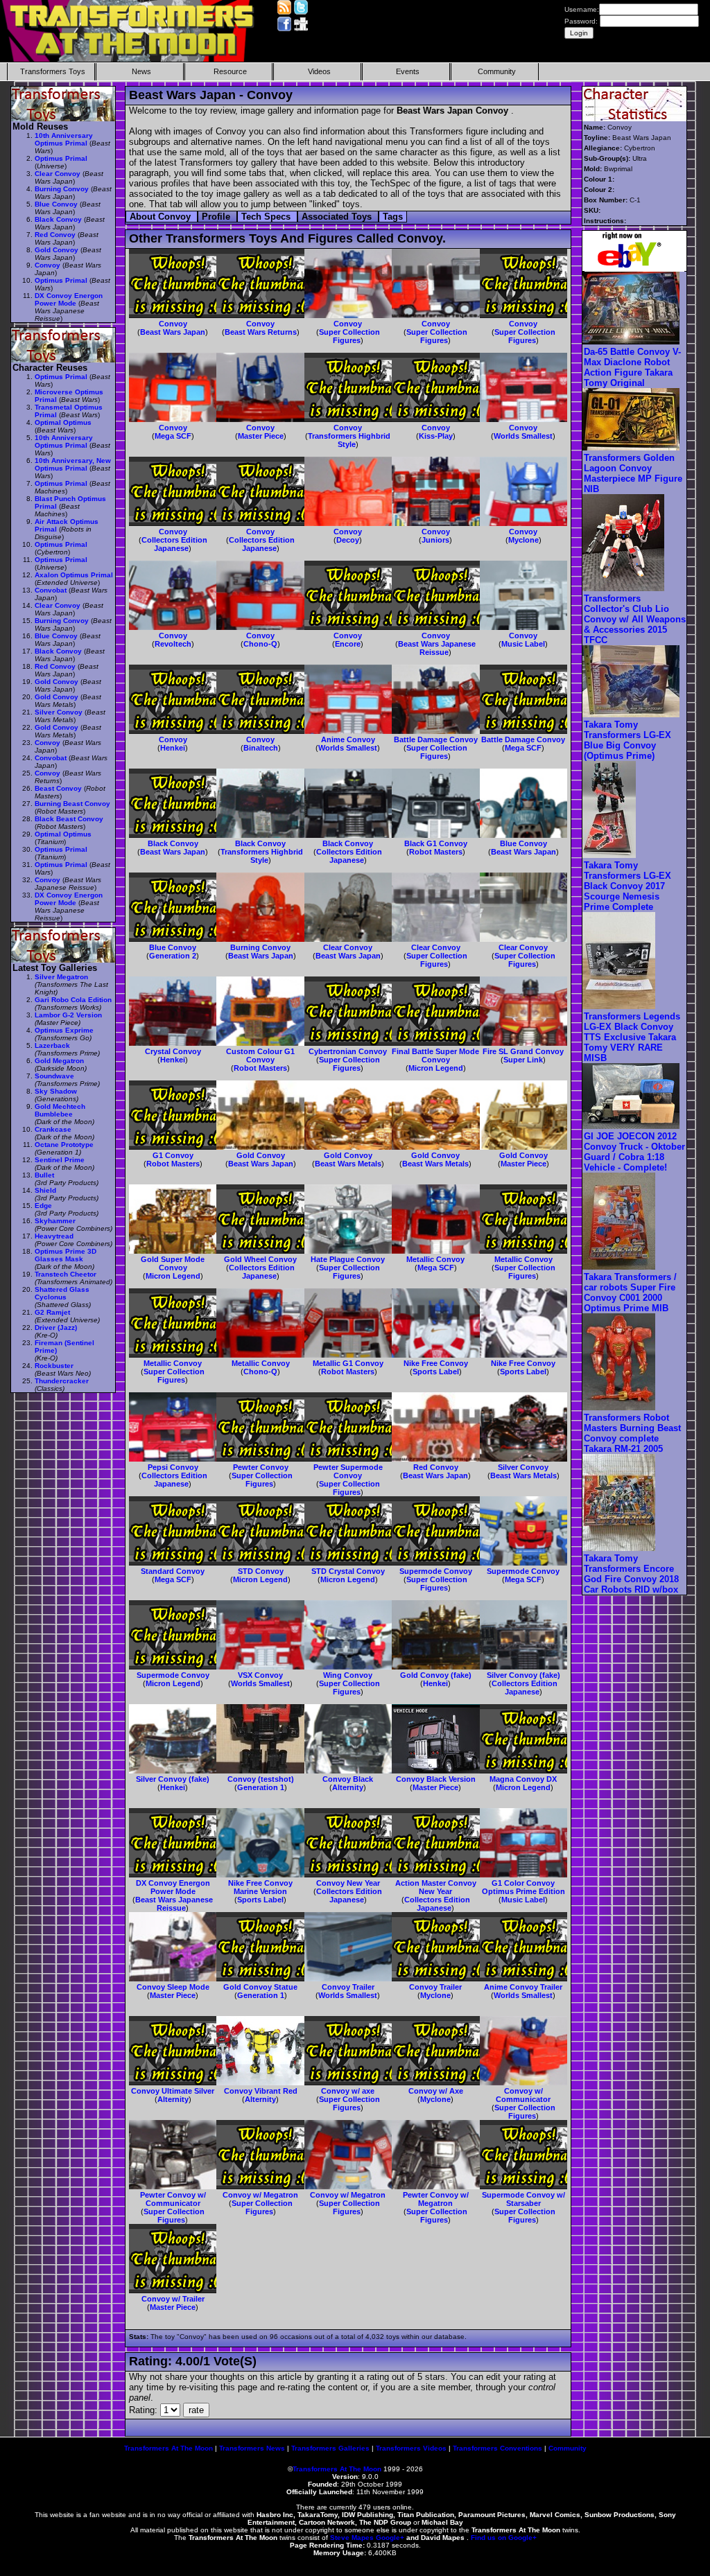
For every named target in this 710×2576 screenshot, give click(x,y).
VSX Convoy (260, 1675)
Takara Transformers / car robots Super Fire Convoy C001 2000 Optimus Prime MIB (630, 1293)
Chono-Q (260, 644)
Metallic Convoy (435, 1259)
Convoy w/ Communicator (523, 2095)
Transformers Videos (411, 2448)
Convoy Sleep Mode (173, 1987)
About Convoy (162, 217)
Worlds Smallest (523, 436)
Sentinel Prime (60, 1160)
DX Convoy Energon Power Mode (173, 1887)
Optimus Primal (61, 158)
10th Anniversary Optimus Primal (64, 139)
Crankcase (53, 1129)
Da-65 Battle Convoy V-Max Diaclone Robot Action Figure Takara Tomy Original (632, 367)
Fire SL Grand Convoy (523, 1051)
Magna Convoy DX (523, 1779)
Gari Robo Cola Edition (73, 1000)
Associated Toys (338, 217)
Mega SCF (173, 436)
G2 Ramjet (52, 1312)
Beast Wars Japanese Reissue (437, 648)
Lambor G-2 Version (68, 1015)
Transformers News (252, 2448)
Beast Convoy (58, 788)
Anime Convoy (348, 739)
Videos (319, 71)
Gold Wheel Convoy (260, 1259)
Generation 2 (173, 956)
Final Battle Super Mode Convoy (435, 1055)
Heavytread (54, 1236)
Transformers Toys (53, 71)
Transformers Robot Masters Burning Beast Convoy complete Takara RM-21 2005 (632, 1433)
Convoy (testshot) (261, 1779)
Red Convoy (436, 1467)
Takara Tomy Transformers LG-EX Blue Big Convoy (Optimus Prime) (627, 740)
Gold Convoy (261, 1155)
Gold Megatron (59, 1061)
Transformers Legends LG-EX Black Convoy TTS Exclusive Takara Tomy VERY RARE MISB (632, 1037)
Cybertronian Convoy (348, 1051)
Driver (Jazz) (56, 1328)
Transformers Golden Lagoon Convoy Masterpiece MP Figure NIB (633, 473)
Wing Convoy (348, 1675)
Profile (217, 217)
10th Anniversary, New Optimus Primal (73, 464)
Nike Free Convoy (436, 1363)
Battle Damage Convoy (436, 739)
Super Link (523, 1060)
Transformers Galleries (330, 2448)
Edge (43, 1206)
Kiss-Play (436, 436)
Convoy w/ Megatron (260, 2195)
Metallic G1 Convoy (348, 1363)
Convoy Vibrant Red (261, 2091)
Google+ (390, 2538)
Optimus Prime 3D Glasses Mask (66, 1255)
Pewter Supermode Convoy (348, 1471)
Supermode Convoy (436, 1571)
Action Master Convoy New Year (436, 1887)
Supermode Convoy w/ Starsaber (523, 2199)
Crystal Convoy (173, 1051)
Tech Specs (267, 217)
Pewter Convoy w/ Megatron (436, 2199)
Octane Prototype (64, 1145)
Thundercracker (62, 1381)
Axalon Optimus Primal (74, 575)
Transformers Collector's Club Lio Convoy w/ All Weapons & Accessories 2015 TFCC (635, 619)
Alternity (348, 1787)
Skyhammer (55, 1221)
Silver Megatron (61, 977)
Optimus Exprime (64, 1030)
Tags (393, 217)
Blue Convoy (523, 843)
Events (408, 71)
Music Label (523, 644)
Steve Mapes (352, 2538)
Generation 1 (261, 1787)
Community (497, 71)
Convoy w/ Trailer (173, 2299)
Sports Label (436, 1372)
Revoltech (173, 644)
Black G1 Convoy (436, 843)
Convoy (173, 324)
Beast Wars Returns (261, 332)
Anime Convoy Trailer (523, 1987)
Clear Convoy (348, 947)
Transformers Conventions (497, 2448)
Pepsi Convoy (173, 1467)
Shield (45, 1190)
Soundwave (54, 1076)
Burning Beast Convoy (72, 804)
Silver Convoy (523, 1467)
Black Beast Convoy (69, 819)
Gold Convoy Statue (260, 1987)
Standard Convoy (173, 1571)
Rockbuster (54, 1366)
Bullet (44, 1175)
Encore (348, 644)
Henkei (173, 748)
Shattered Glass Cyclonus (62, 1293)
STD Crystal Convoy (348, 1571)
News (141, 71)
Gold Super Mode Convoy (173, 1263)
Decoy (348, 540)
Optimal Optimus (63, 422)
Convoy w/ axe (348, 2091)
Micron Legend (436, 1068)
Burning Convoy (260, 947)
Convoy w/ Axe (436, 2091)
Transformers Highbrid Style (349, 440)
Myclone (523, 540)
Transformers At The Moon (168, 2448)
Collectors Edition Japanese (174, 544)
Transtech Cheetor (66, 1274)
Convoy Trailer (348, 1987)
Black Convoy (173, 843)
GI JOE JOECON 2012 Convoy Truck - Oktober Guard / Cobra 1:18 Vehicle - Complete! (634, 1152)
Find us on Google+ (504, 2538)
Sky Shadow (56, 1091)
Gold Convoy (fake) (436, 1675)
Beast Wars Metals (348, 1164)
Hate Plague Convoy (348, 1259)
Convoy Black (348, 1779)
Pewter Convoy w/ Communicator (173, 2199)
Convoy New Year (348, 1883)
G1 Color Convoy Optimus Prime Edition (523, 1887)
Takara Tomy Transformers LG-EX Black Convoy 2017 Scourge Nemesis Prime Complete (627, 886)
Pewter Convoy (261, 1467)
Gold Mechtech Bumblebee (60, 1110)
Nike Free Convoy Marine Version (260, 1887)
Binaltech (261, 748)
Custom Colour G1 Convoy (260, 1055)
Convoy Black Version (436, 1779)
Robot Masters (436, 852)
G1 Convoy (173, 1155)
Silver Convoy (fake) (523, 1675)
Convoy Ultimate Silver (173, 2091)
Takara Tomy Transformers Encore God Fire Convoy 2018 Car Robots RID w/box (631, 1574)
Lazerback (52, 1045)
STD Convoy (261, 1571)
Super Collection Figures (349, 336)
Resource (230, 71)
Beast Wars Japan (173, 332)
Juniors (435, 540)
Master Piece (261, 436)
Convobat (51, 590)
